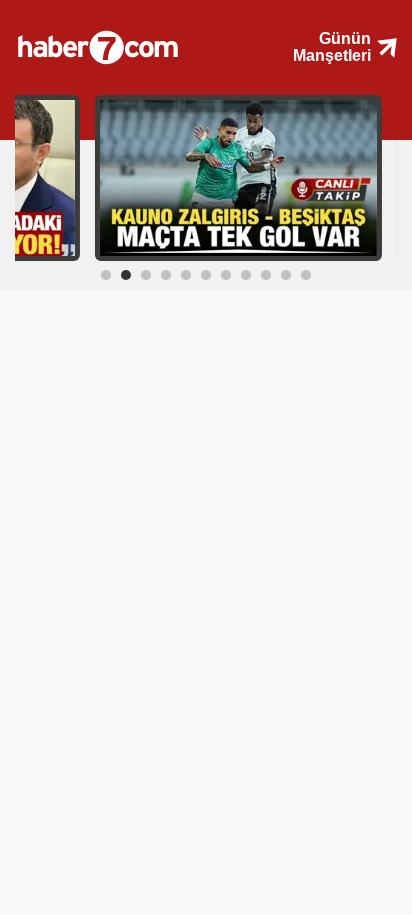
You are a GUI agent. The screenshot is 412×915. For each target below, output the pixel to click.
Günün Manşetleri (332, 47)
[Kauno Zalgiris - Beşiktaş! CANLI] (238, 177)
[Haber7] (123, 40)
